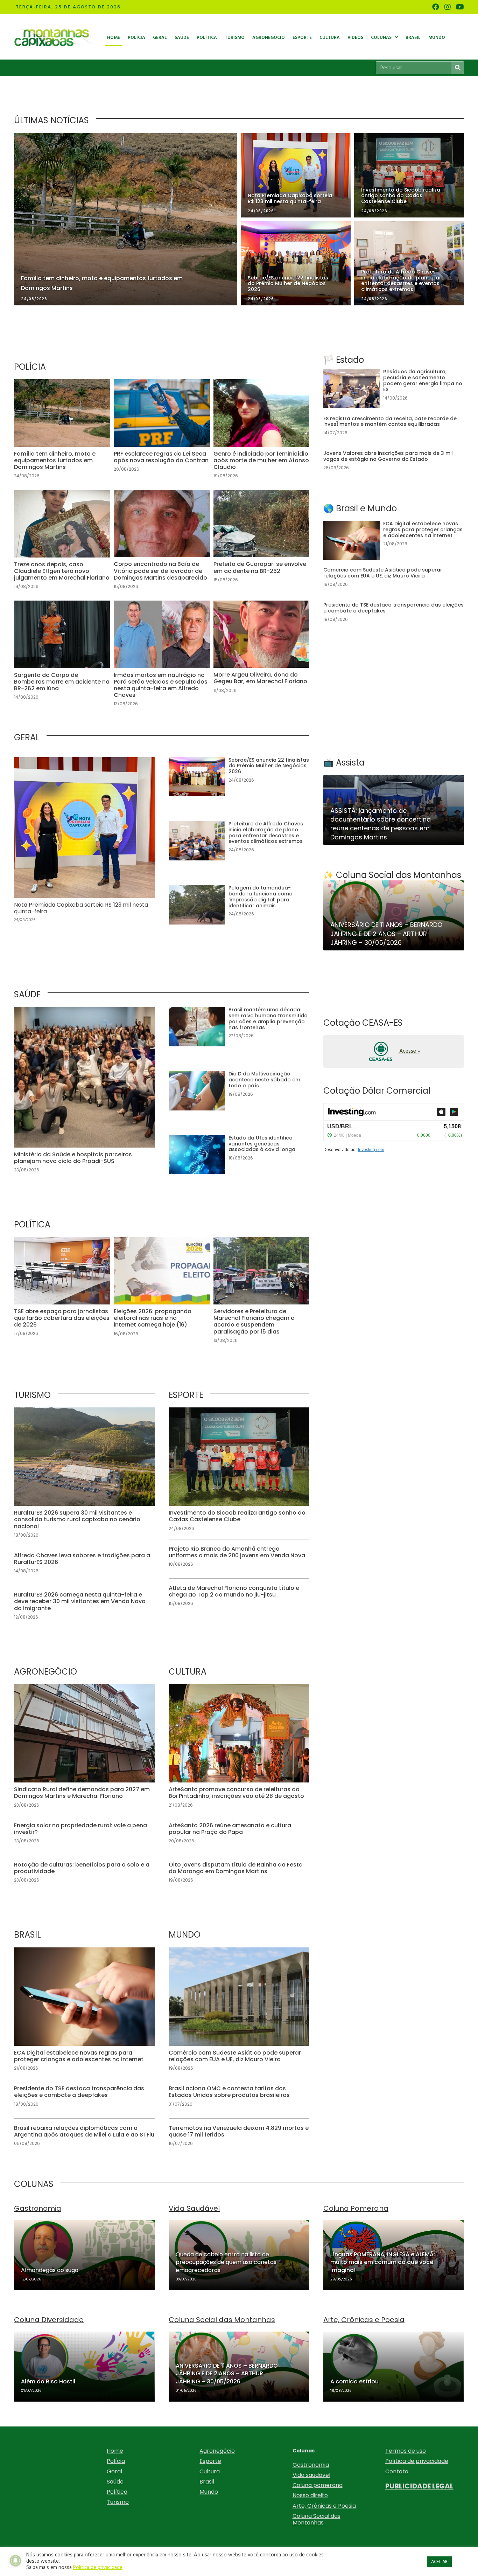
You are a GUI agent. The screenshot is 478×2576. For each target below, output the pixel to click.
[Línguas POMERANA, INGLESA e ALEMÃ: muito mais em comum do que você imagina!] (394, 2255)
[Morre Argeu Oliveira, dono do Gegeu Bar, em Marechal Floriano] (262, 657)
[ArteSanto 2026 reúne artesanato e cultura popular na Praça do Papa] (239, 1834)
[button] (394, 1051)
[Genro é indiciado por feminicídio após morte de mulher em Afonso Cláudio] (262, 433)
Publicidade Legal (419, 2486)
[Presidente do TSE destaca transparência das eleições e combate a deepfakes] (84, 2097)
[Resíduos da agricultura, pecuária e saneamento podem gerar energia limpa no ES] (394, 389)
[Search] (458, 68)
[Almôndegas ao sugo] (84, 2255)
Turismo (118, 2502)
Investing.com (371, 1150)
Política (117, 2492)
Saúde (115, 2482)
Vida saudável (311, 2475)
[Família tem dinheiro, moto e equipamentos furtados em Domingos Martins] (62, 433)
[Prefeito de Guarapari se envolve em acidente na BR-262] (262, 543)
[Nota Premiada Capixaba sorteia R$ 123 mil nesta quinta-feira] (84, 844)
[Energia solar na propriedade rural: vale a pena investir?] (84, 1834)
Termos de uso (406, 2451)
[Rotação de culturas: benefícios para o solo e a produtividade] (84, 1873)
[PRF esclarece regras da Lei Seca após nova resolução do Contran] (162, 433)
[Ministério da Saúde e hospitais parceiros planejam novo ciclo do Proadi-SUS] (84, 1094)
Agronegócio (217, 2451)
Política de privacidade (417, 2461)
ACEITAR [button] (439, 2562)
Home (115, 2451)
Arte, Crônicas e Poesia (324, 2506)
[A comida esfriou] (394, 2367)
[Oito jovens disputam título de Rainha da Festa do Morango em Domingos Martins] (239, 1873)
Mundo (209, 2492)
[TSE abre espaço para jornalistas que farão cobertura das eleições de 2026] (62, 1294)
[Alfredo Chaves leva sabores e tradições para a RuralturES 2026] (84, 1564)
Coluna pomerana (318, 2485)
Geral (114, 2471)
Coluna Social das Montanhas (317, 2519)
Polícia (116, 2461)
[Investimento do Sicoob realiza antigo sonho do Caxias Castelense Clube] (239, 1473)
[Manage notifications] (15, 2561)
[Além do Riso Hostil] (84, 2367)
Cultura (210, 2471)
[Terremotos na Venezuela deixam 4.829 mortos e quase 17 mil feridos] (239, 2136)
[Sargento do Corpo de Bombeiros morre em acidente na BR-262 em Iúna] (62, 657)
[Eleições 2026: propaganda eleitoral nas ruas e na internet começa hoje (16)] (162, 1294)
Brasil (207, 2482)
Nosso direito (310, 2495)
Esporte (210, 2461)
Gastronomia (311, 2465)
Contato (397, 2471)
